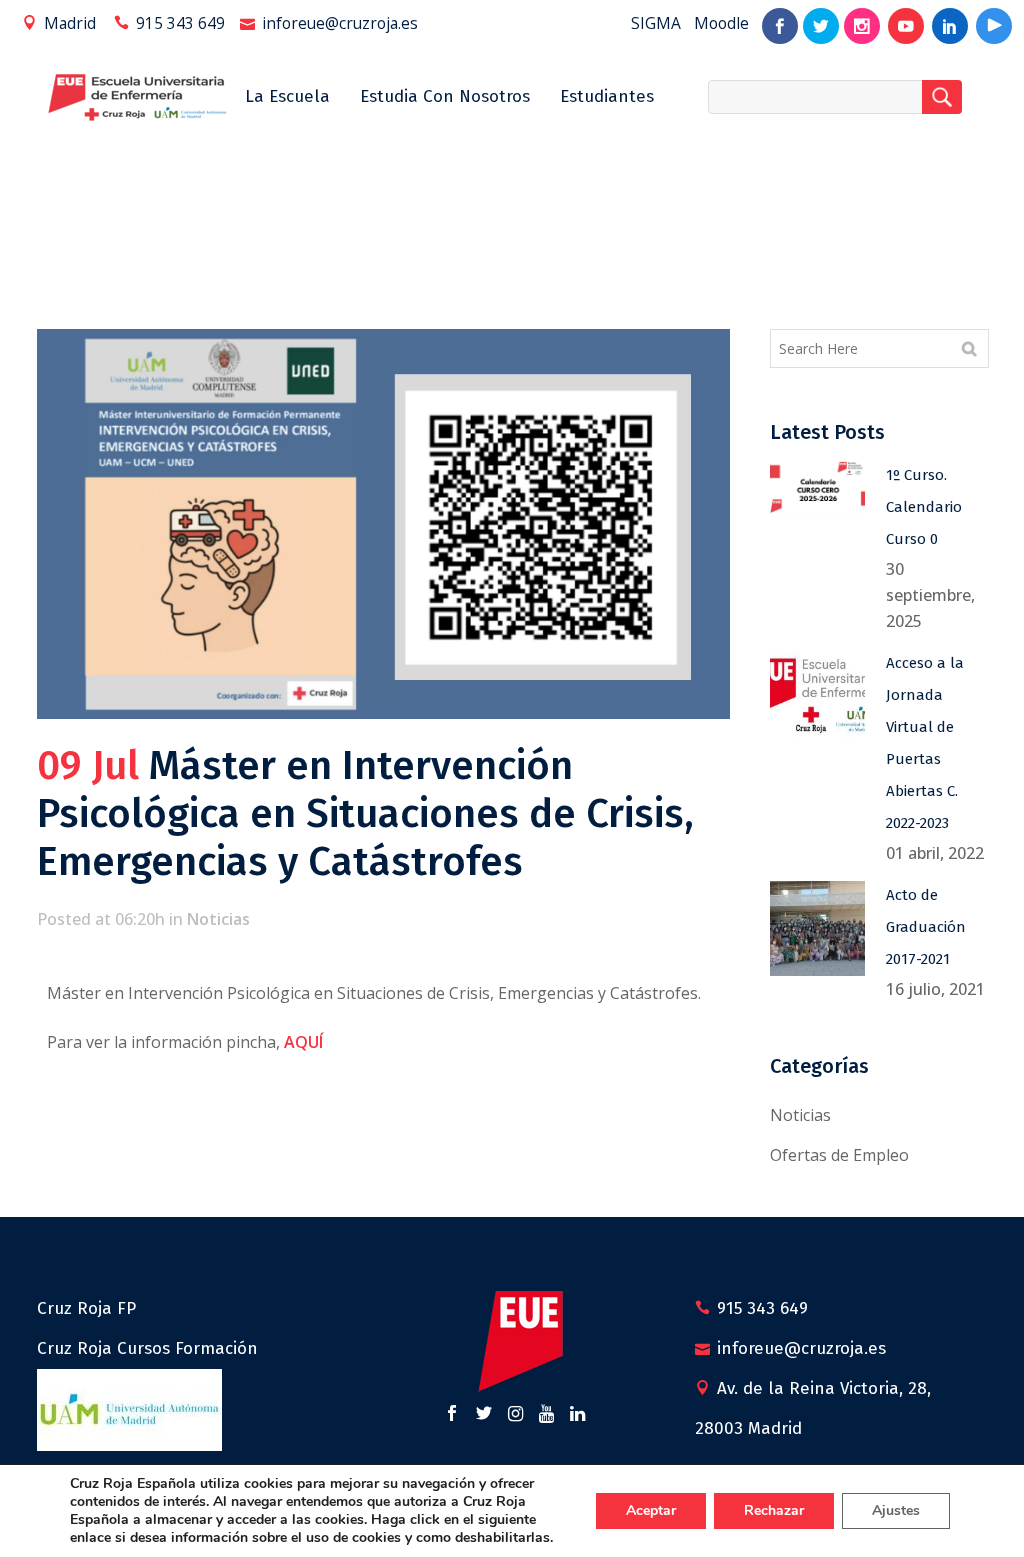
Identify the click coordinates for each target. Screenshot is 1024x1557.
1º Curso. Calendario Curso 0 (924, 507)
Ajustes (896, 1510)
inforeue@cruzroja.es (340, 23)
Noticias (218, 919)
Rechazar (774, 1510)
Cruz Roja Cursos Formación (147, 1348)
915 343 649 (180, 23)
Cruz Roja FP (86, 1308)
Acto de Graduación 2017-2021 (926, 927)
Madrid (70, 23)
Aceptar (651, 1510)
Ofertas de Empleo (839, 1155)
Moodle (721, 23)
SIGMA (656, 23)
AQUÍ (303, 1042)
